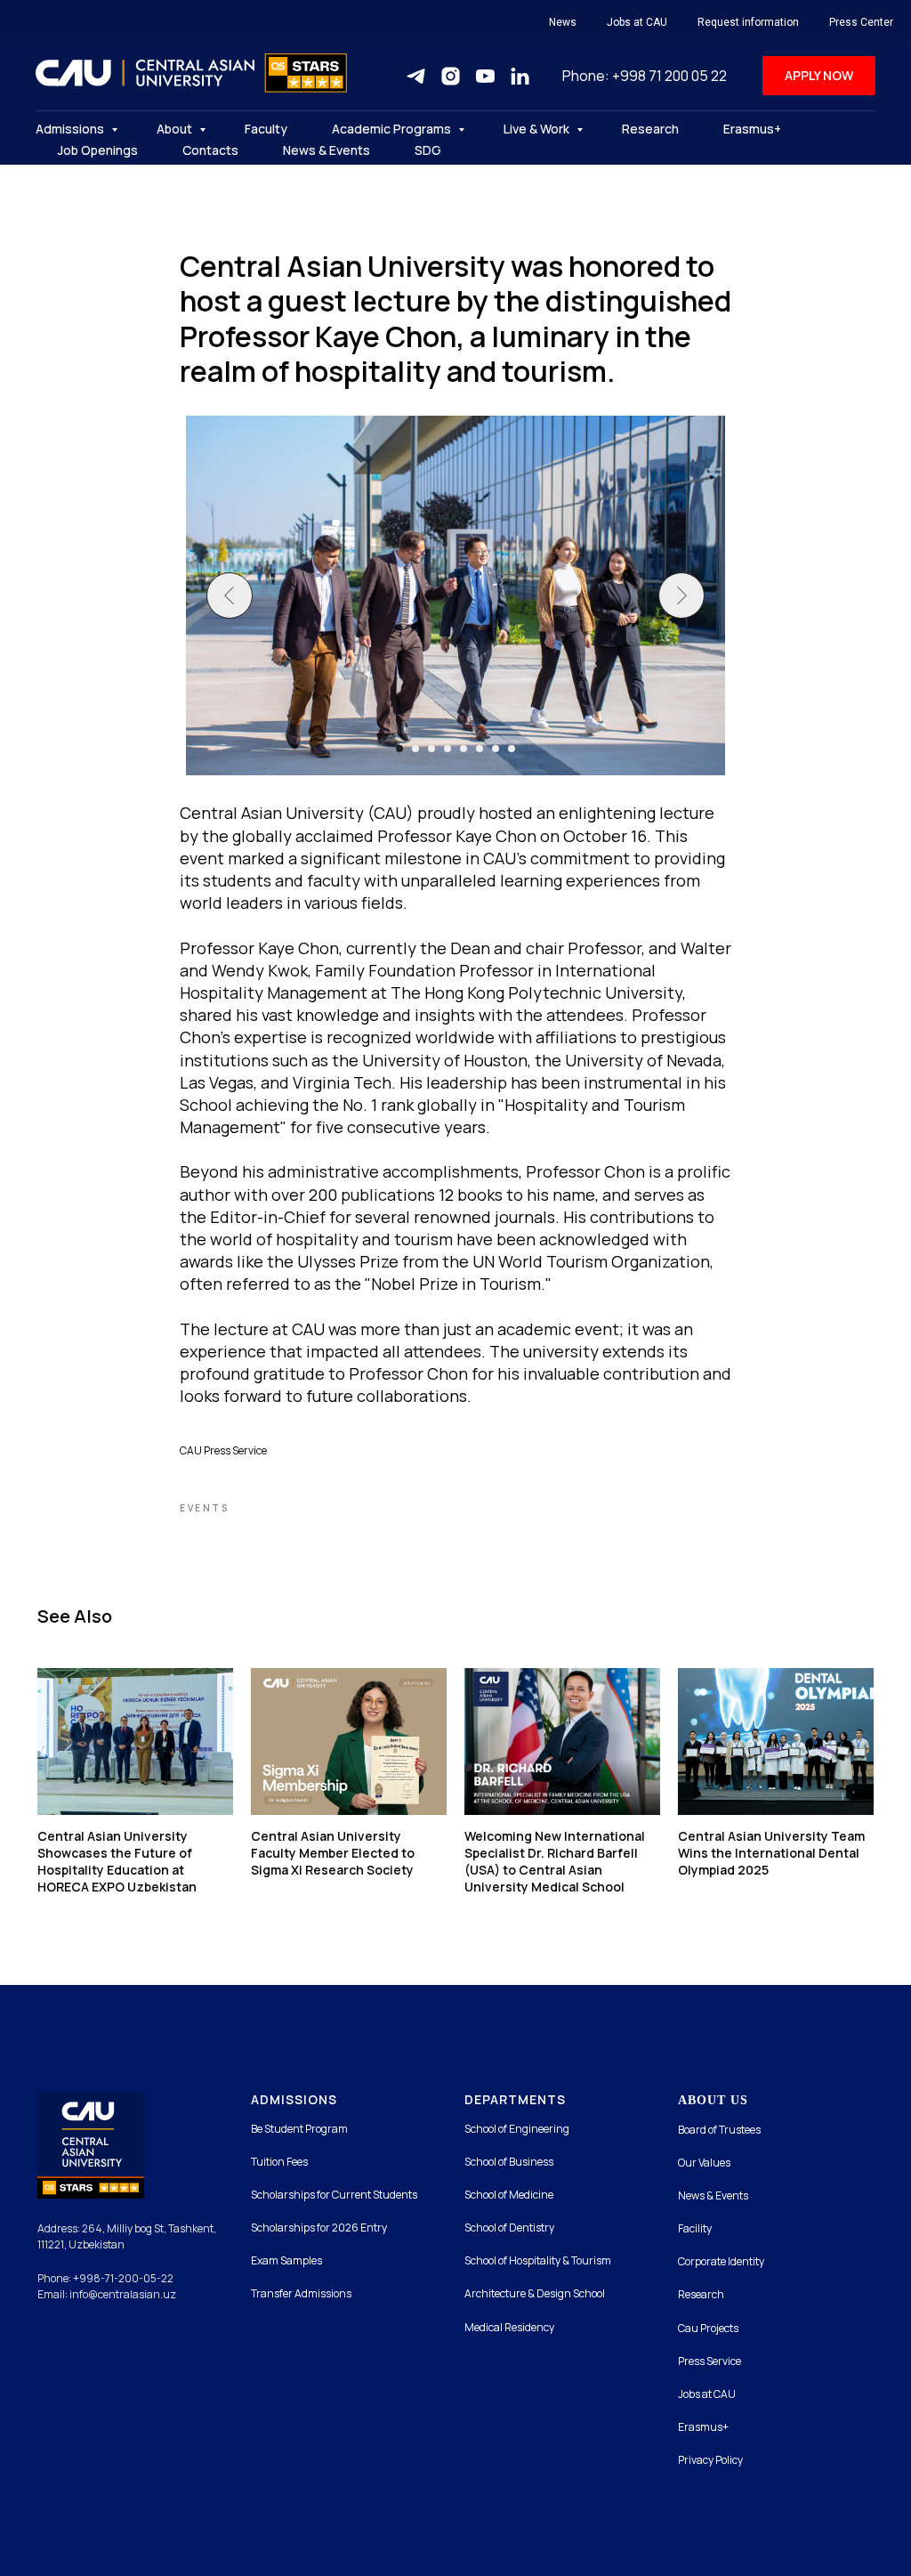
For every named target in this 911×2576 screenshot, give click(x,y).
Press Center (861, 22)
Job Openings (98, 150)
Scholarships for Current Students (334, 2195)
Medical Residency (509, 2327)
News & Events (327, 150)
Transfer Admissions (301, 2293)
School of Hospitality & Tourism (538, 2260)
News (563, 22)
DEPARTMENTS (515, 2099)
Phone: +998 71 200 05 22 (645, 76)
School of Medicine (509, 2195)
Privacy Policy (710, 2460)
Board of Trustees (719, 2130)
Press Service (709, 2361)
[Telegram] (416, 76)
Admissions (71, 129)
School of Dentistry (509, 2228)
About (176, 129)
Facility (695, 2228)
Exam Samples (286, 2260)
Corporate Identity (721, 2261)
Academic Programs (393, 129)
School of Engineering (517, 2129)
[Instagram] (451, 76)
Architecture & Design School (535, 2293)
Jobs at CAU (637, 22)
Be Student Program (299, 2129)
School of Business (509, 2162)
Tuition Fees (279, 2162)
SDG (428, 150)
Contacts (210, 150)
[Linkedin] (520, 76)
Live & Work (538, 129)
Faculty (266, 129)
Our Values (704, 2163)
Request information (748, 22)
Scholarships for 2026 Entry (319, 2228)
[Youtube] (485, 76)
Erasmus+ (752, 129)
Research (650, 129)
